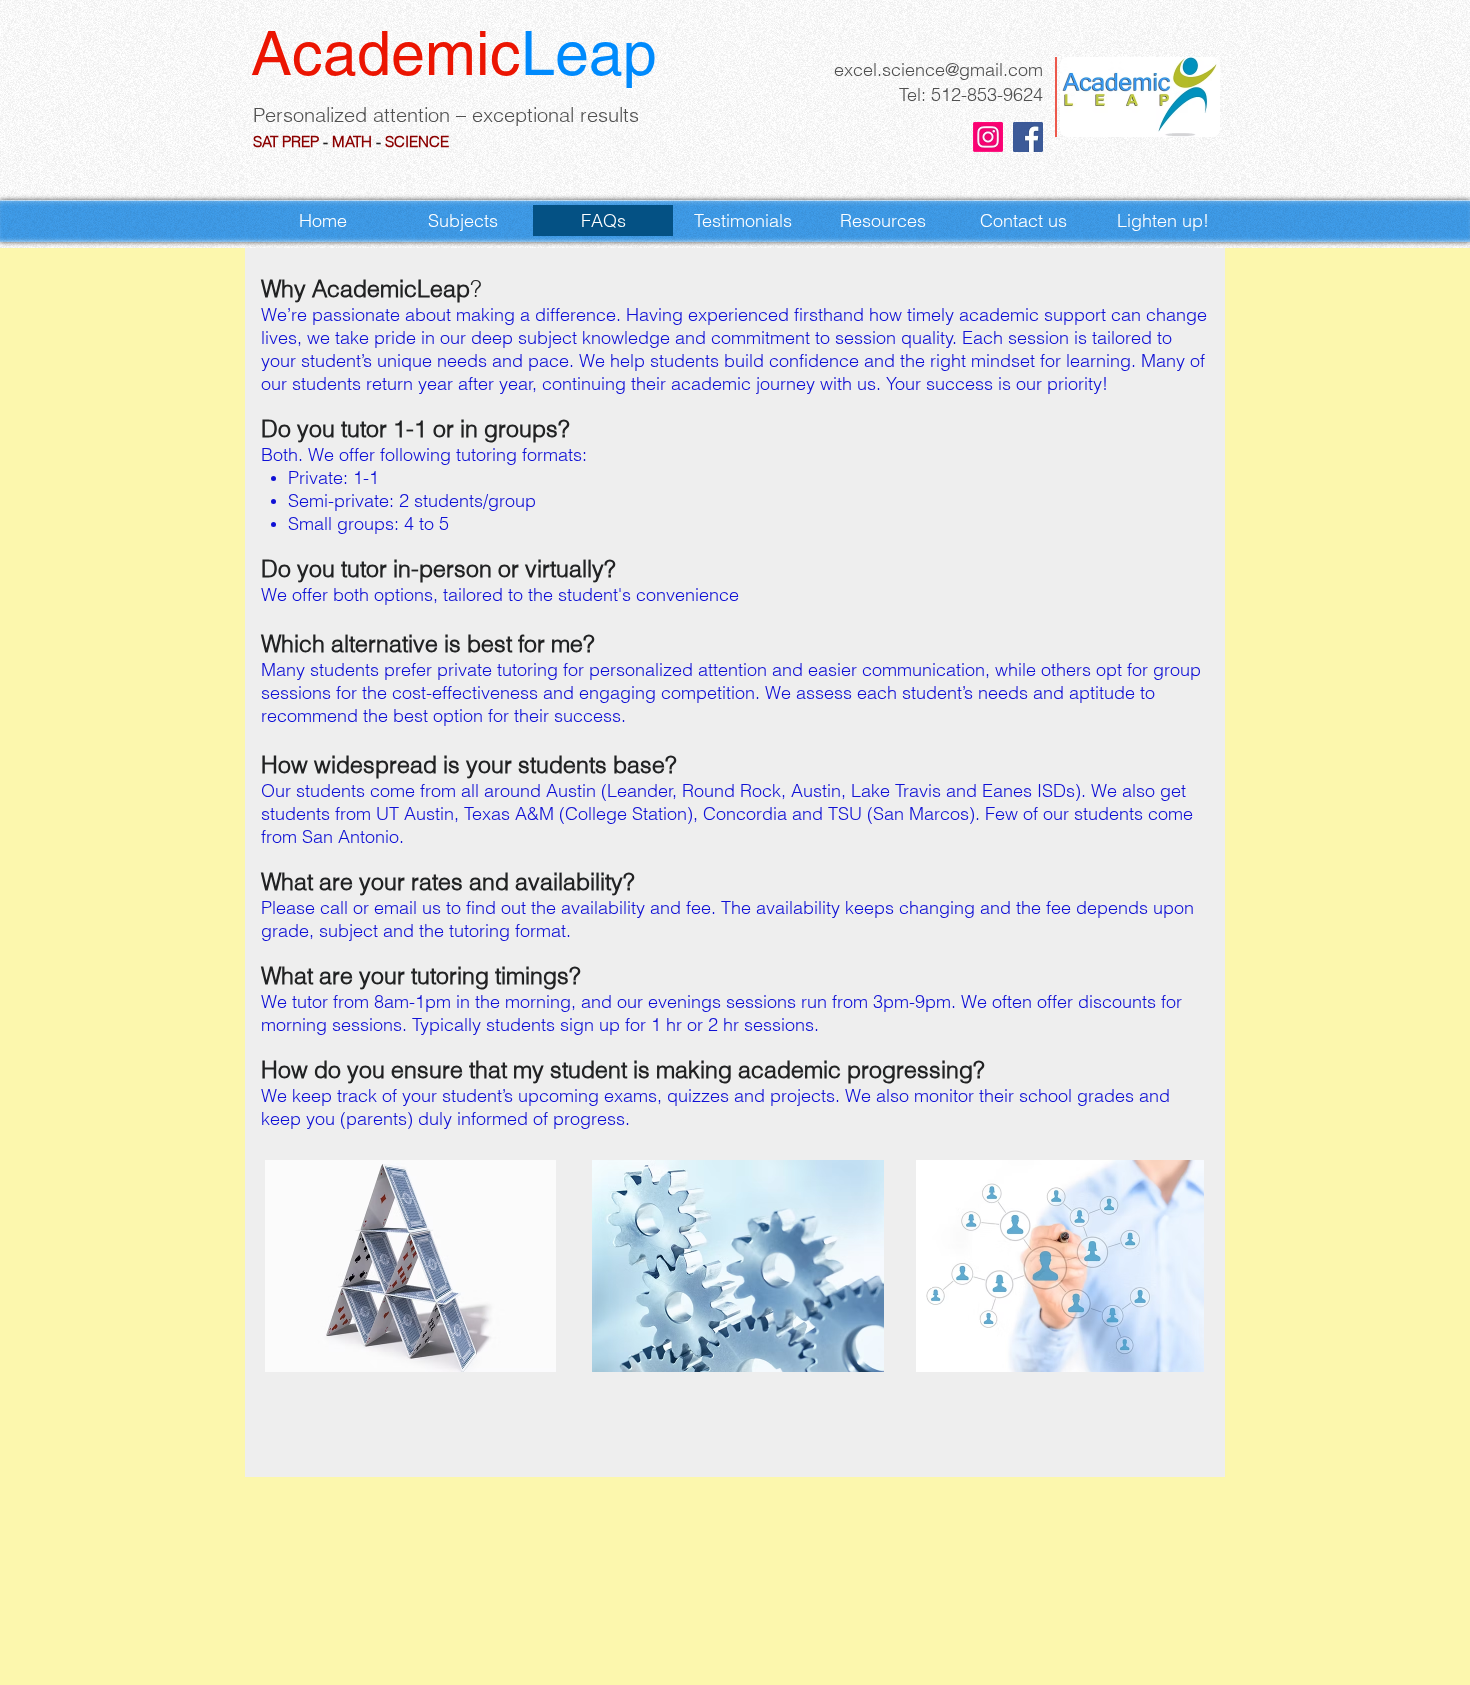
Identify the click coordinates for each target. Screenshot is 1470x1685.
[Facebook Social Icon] (1028, 137)
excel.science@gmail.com (938, 69)
